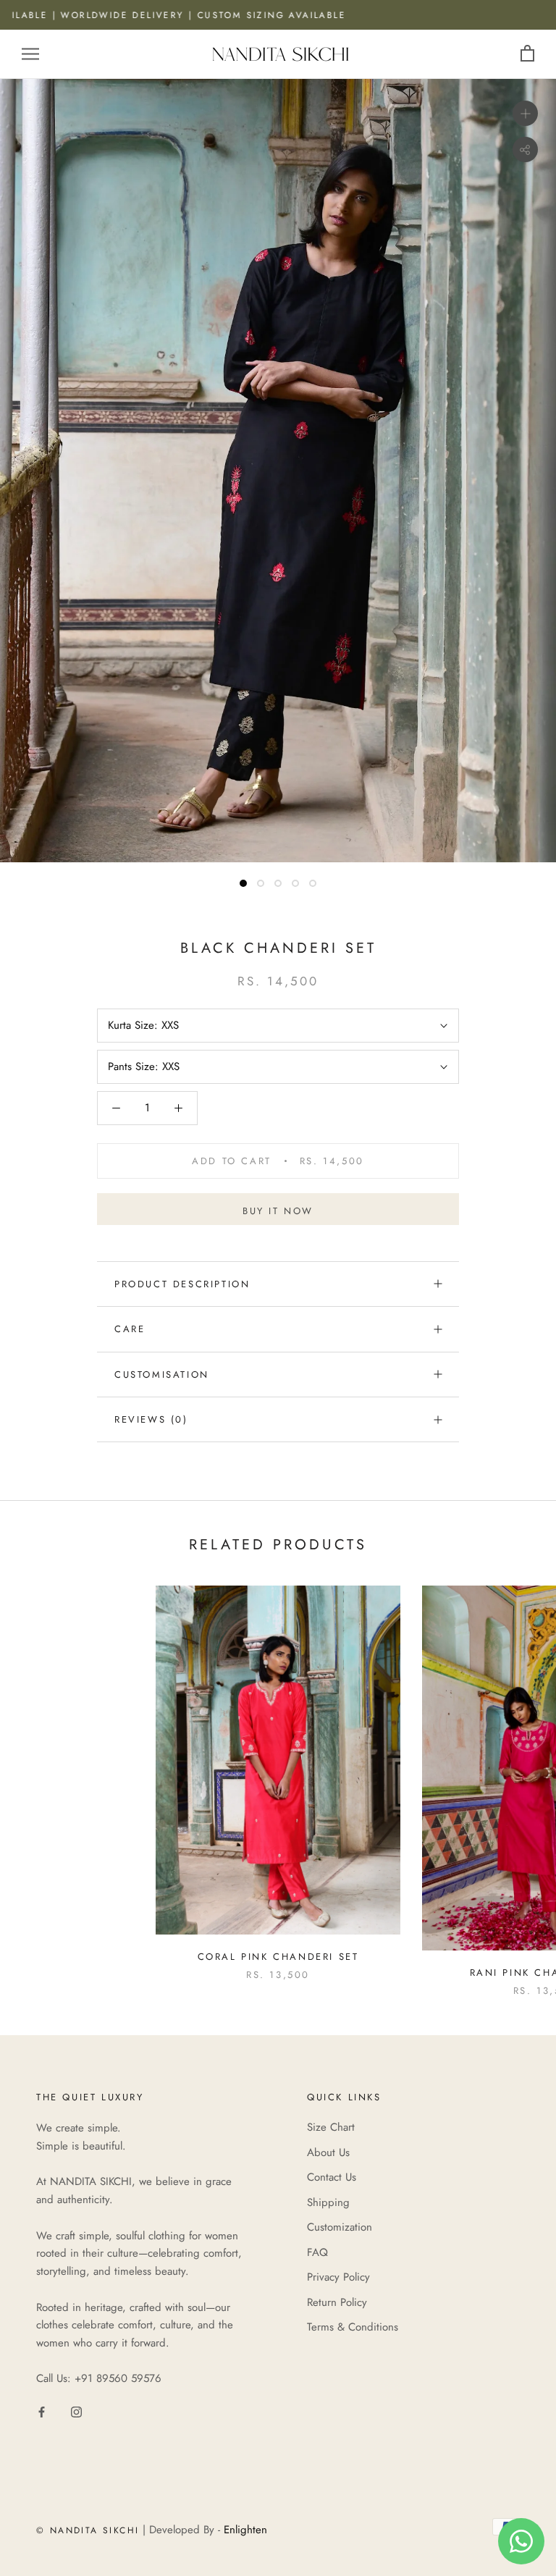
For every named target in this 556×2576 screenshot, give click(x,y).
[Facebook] (42, 2411)
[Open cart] (527, 54)
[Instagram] (76, 2411)
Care (130, 1329)
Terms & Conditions (353, 2327)
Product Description (182, 1284)
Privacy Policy (338, 2277)
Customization (340, 2227)
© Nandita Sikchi (88, 2530)
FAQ (317, 2252)
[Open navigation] (30, 54)
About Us (328, 2152)
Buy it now (278, 1211)
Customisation (162, 1375)
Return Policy (337, 2302)
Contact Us (332, 2177)
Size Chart (331, 2127)
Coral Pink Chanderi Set (278, 1957)
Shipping (328, 2202)
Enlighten (245, 2530)
